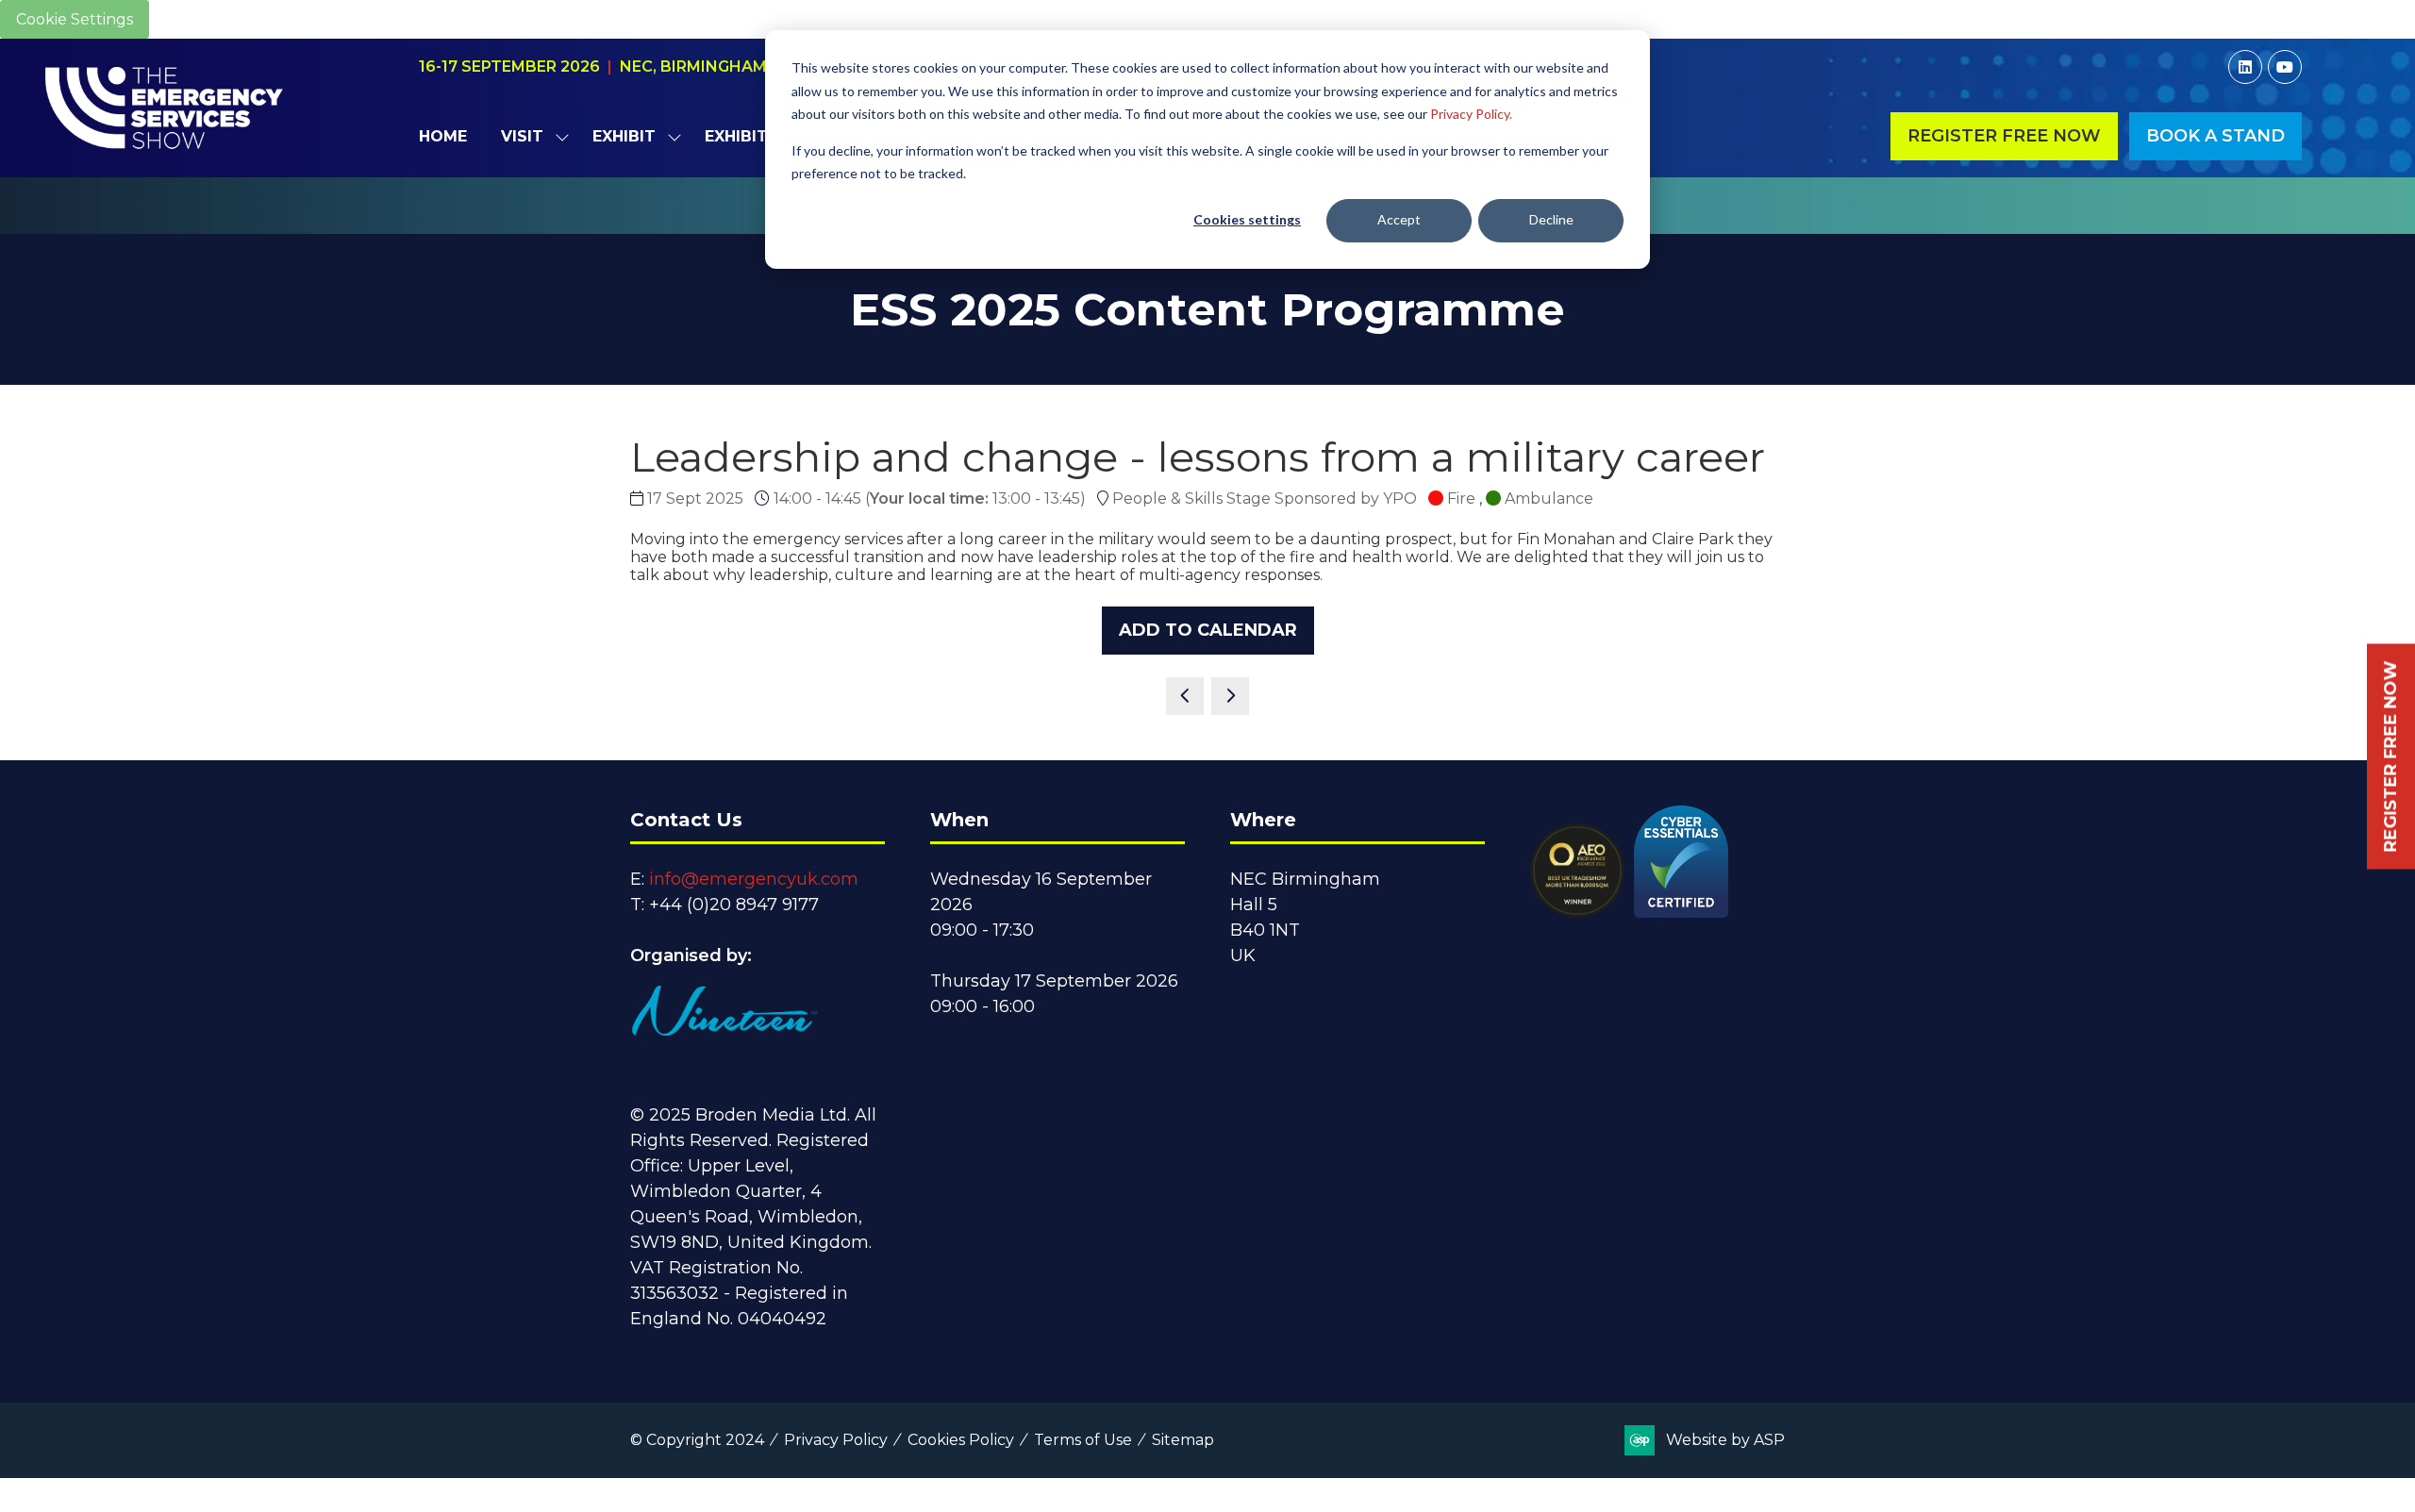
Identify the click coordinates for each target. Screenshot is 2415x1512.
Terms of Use (1083, 1440)
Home (443, 136)
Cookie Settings (75, 19)
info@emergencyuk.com (754, 879)
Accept (1399, 219)
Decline (1551, 219)
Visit (522, 136)
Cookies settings (1247, 219)
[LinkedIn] (2245, 67)
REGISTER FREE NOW (2390, 756)
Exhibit (624, 136)
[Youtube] (2285, 67)
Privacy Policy (836, 1440)
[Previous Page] (1185, 696)
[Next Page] (1230, 696)
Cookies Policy (961, 1440)
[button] (2004, 136)
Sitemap (1183, 1440)
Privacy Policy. (1471, 114)
